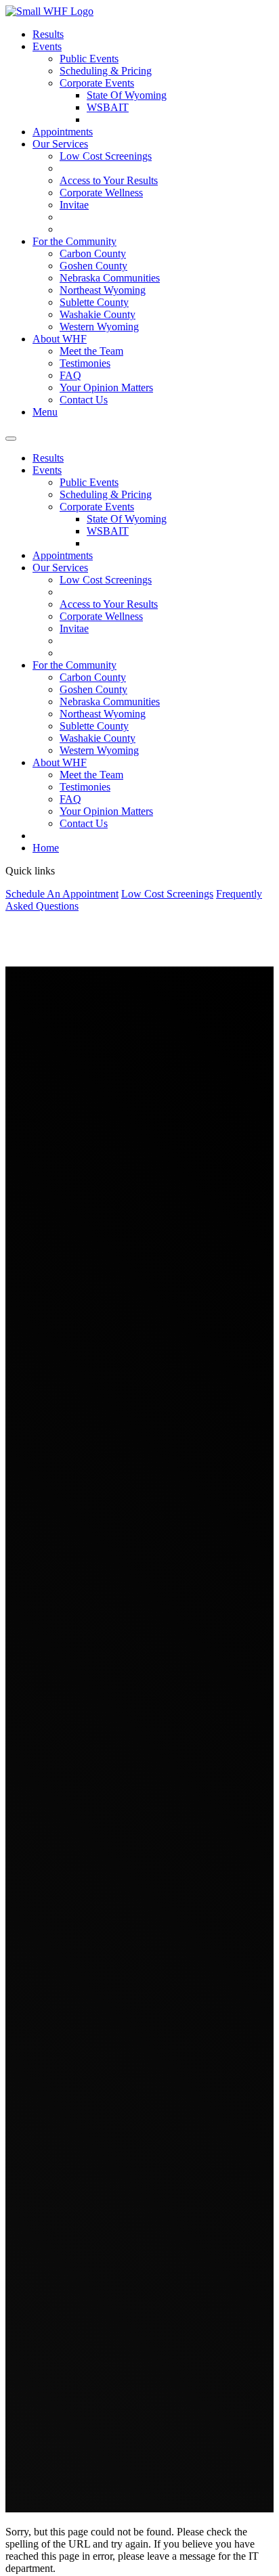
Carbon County (93, 253)
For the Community (74, 241)
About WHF (60, 339)
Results (48, 34)
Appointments (63, 132)
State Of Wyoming (127, 95)
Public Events (89, 59)
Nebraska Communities (110, 278)
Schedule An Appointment (62, 894)
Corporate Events (97, 83)
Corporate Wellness (101, 193)
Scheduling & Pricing (106, 71)
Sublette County (94, 302)
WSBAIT (108, 107)
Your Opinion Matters (106, 387)
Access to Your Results (109, 180)
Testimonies (85, 363)
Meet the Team (91, 351)
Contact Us (84, 400)
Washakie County (98, 314)
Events (47, 46)
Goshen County (93, 266)
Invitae (74, 205)
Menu (45, 412)
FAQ (70, 375)
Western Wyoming (99, 327)
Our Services (60, 144)
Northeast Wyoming (103, 290)
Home (46, 848)
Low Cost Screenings (106, 156)
